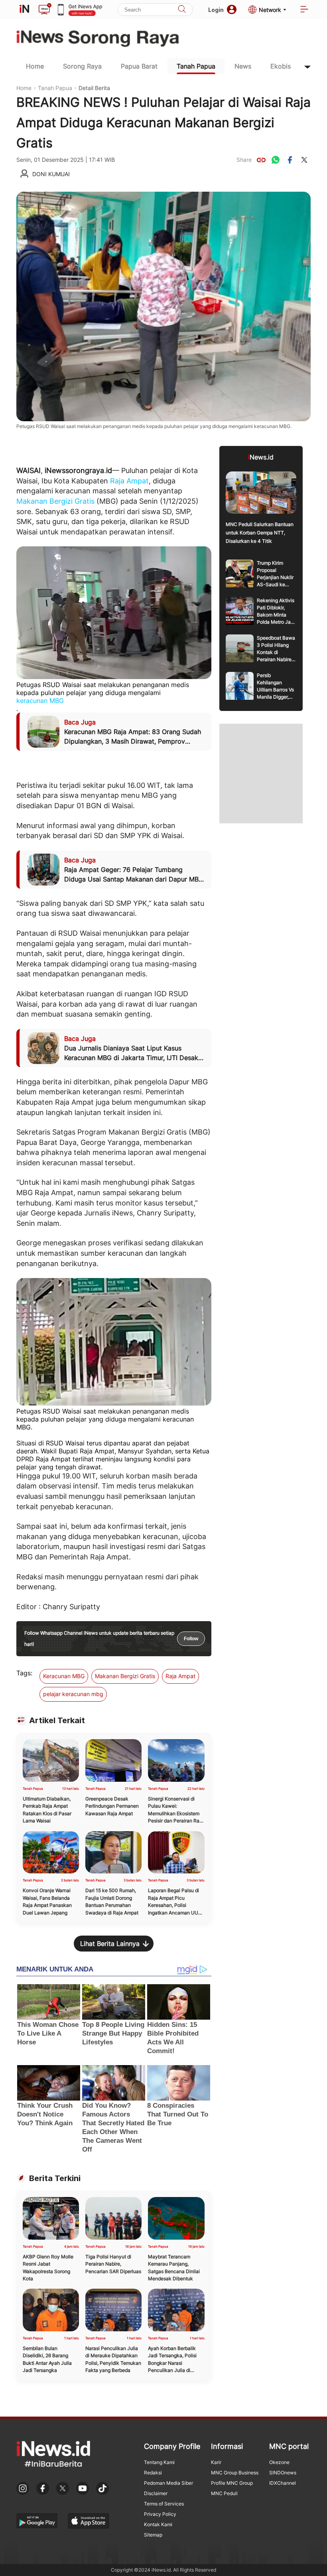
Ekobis (281, 66)
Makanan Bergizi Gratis (55, 501)
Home (35, 66)
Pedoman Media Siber (168, 2483)
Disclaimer (156, 2493)
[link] (261, 160)
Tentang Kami (159, 2462)
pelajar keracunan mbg (73, 1694)
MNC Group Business (235, 2473)
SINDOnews (283, 2473)
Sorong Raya (82, 66)
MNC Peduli (224, 2493)
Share (244, 160)
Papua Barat (139, 66)
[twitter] (304, 160)
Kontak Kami (158, 2524)
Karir (216, 2462)
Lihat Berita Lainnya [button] (110, 1944)
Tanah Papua (196, 66)
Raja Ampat (129, 481)
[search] (182, 10)
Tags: (24, 1673)
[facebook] (290, 160)
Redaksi (153, 2473)
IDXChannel (283, 2483)
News (243, 66)
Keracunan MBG (64, 1676)
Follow (191, 1639)
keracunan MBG (40, 701)
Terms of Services (164, 2504)
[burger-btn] (304, 10)
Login (216, 10)
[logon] (24, 10)
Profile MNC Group (232, 2483)
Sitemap (153, 2535)
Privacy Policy (160, 2514)
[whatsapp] (276, 160)
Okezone (279, 2462)
